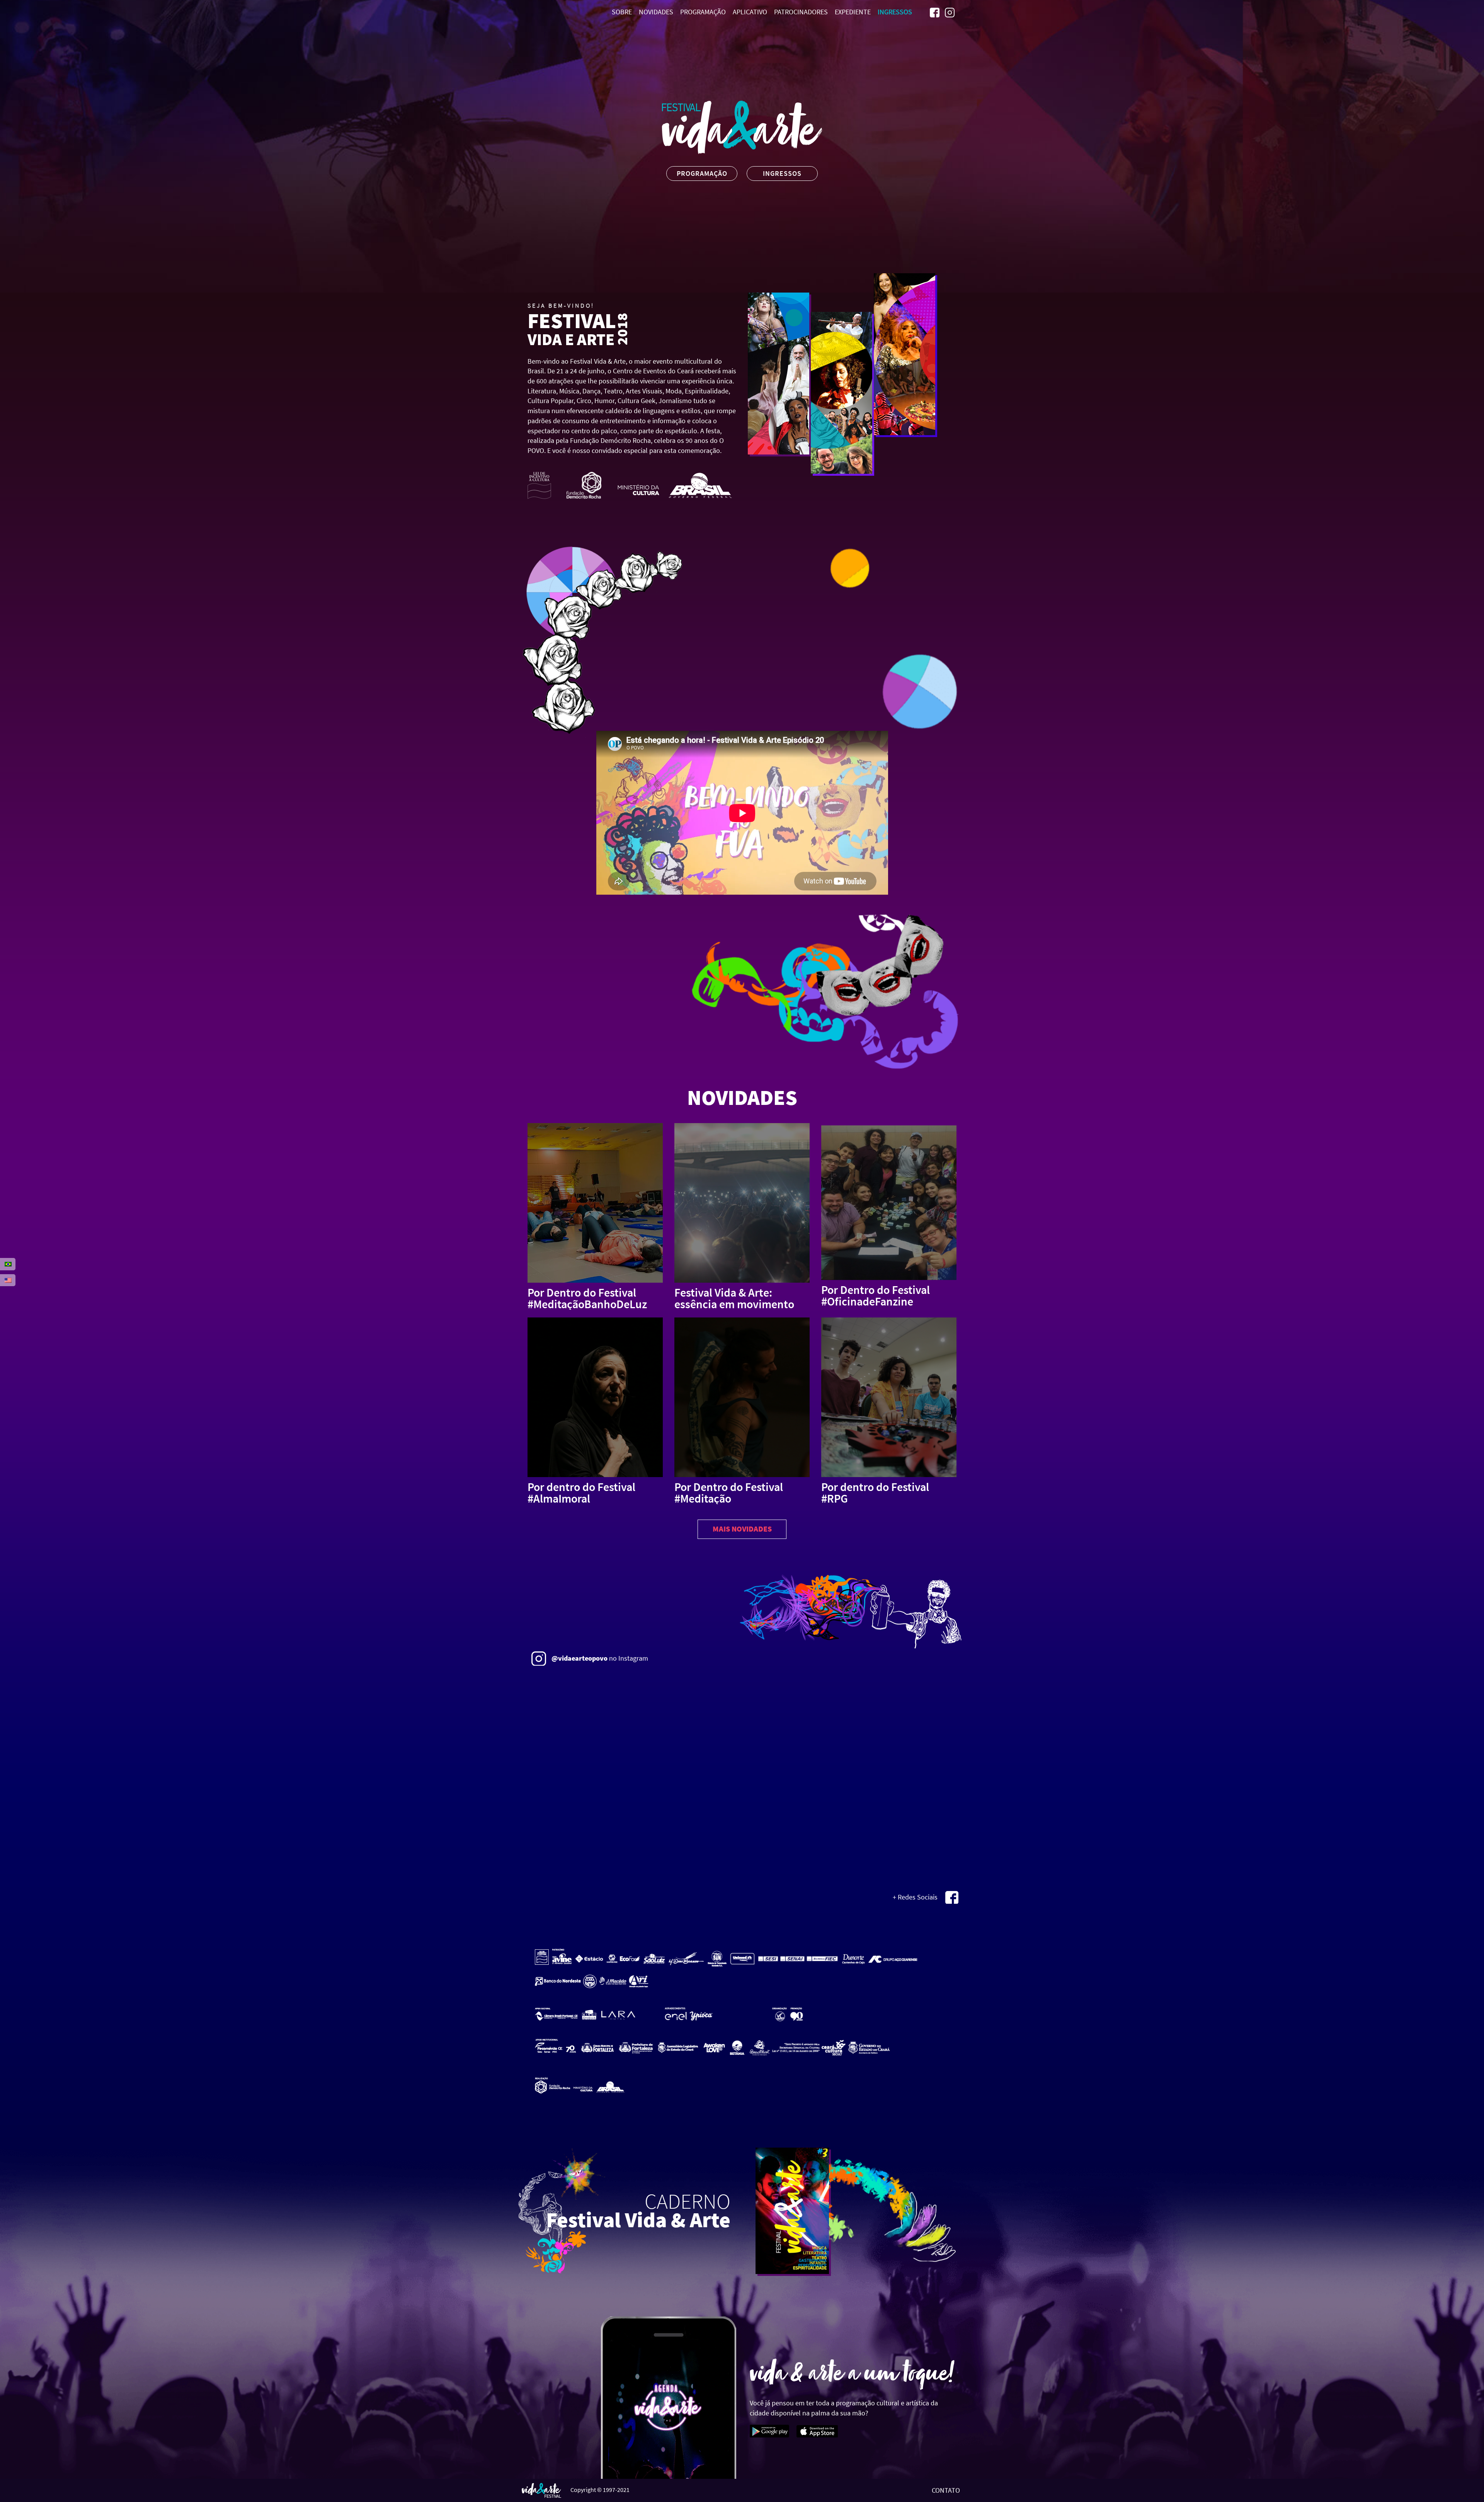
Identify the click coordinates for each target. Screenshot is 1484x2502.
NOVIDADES (656, 12)
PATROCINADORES (801, 12)
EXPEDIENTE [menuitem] (853, 12)
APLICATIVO (750, 12)
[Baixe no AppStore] (817, 2430)
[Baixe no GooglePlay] (770, 2430)
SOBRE (622, 12)
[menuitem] (935, 12)
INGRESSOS (895, 12)
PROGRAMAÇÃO (703, 12)
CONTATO (946, 2490)
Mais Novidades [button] (742, 1529)
